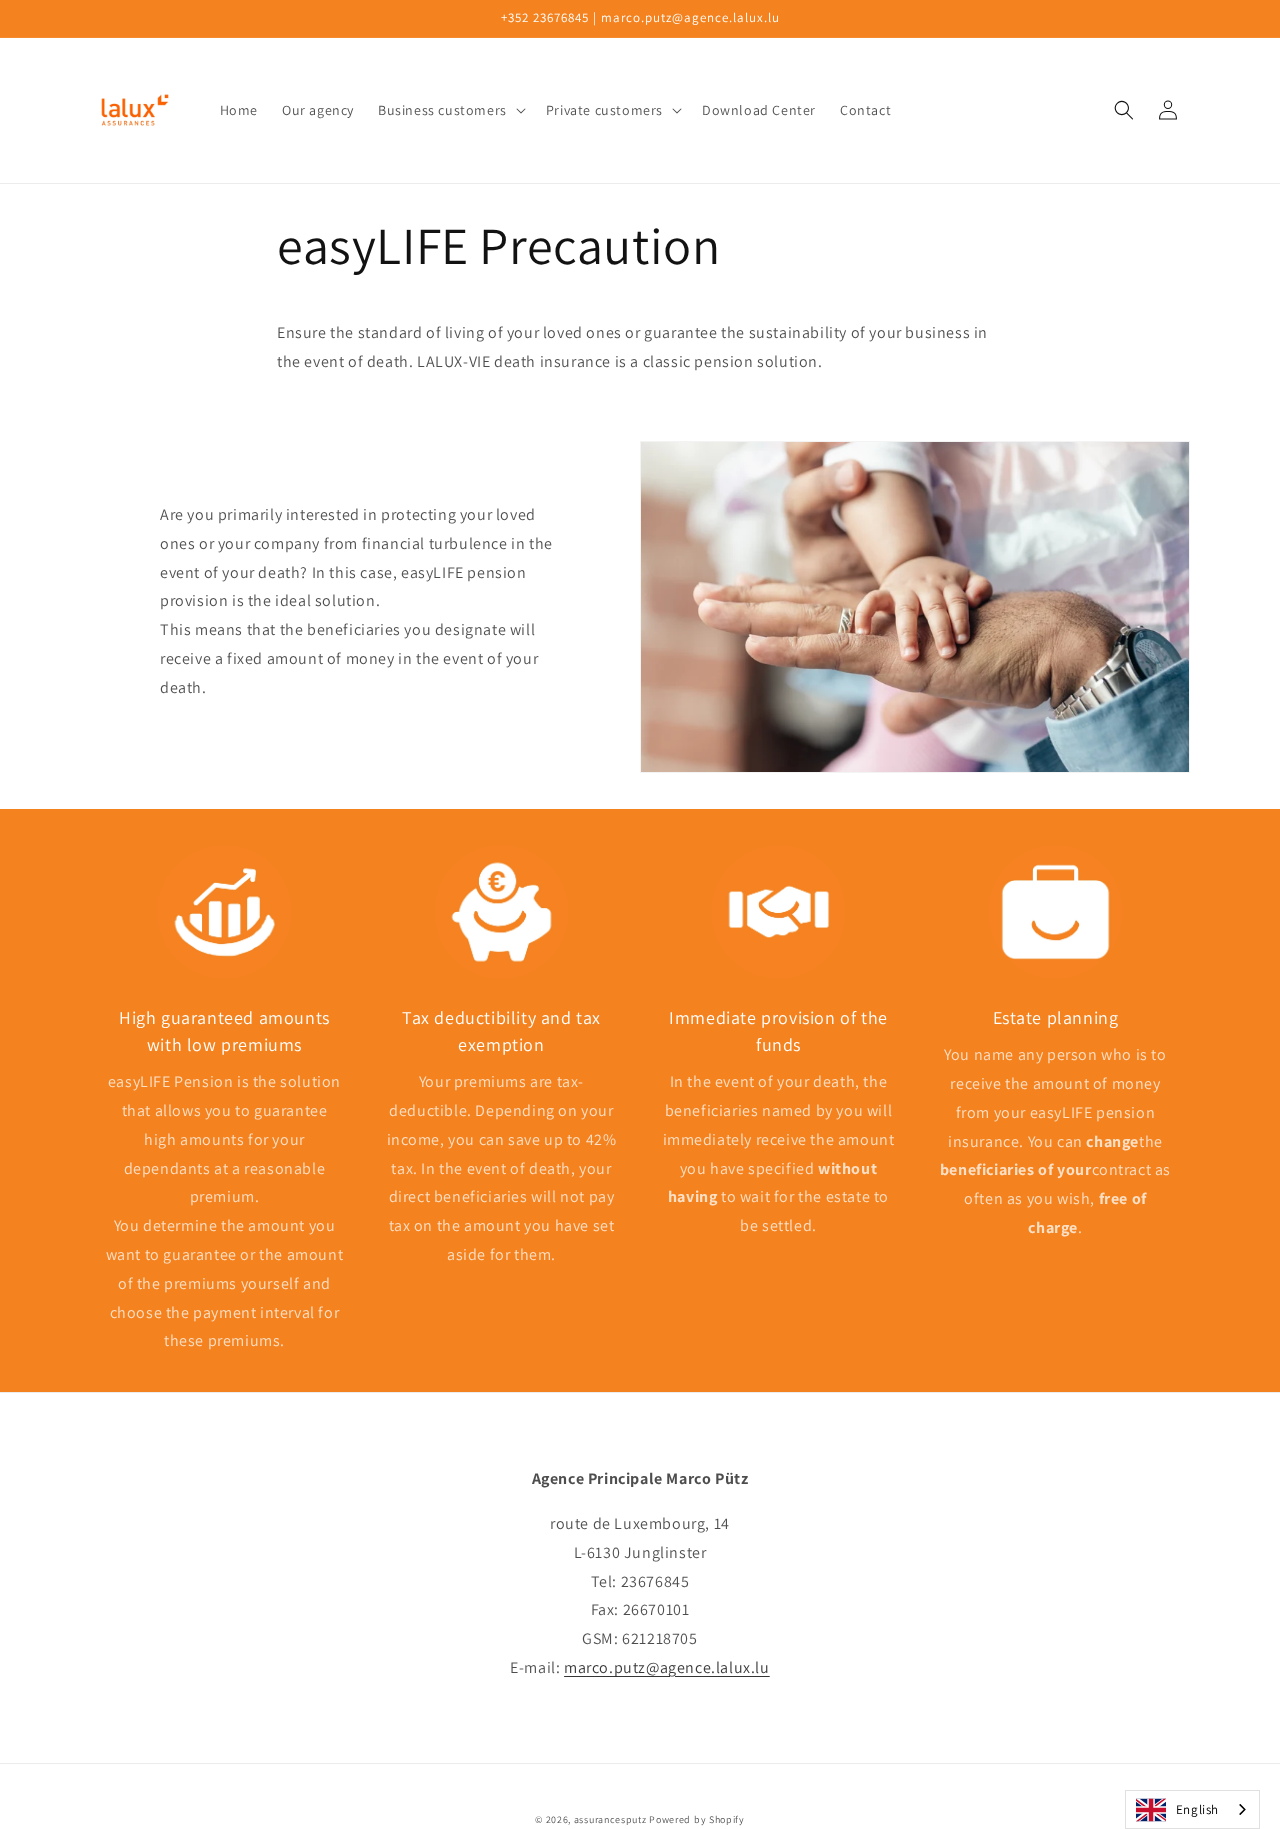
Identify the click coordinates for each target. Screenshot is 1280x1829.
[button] (450, 110)
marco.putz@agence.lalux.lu (667, 1667)
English (1197, 1809)
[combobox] (1192, 1809)
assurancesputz (610, 1819)
